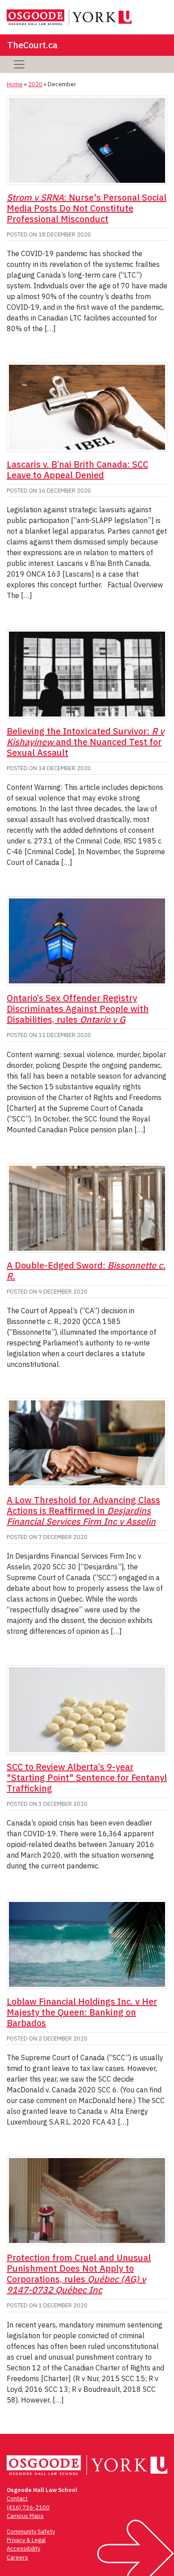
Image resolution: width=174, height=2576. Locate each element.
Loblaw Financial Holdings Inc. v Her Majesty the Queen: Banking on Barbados (82, 2012)
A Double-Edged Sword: (86, 1271)
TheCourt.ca (32, 45)
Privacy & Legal (26, 2540)
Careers (17, 2557)
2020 (35, 84)
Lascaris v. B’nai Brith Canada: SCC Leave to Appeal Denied (77, 470)
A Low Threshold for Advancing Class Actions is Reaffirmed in (83, 1511)
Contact (17, 2498)
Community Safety (31, 2532)
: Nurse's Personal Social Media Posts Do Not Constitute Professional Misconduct (87, 208)
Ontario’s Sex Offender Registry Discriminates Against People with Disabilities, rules (78, 1009)
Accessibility (23, 2549)
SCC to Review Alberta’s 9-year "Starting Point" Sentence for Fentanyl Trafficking (87, 1777)
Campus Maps (25, 2516)
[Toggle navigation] (19, 64)
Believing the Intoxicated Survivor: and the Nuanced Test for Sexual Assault (85, 742)
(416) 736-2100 (28, 2507)
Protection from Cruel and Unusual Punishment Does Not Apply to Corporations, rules (79, 2274)
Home (15, 84)
